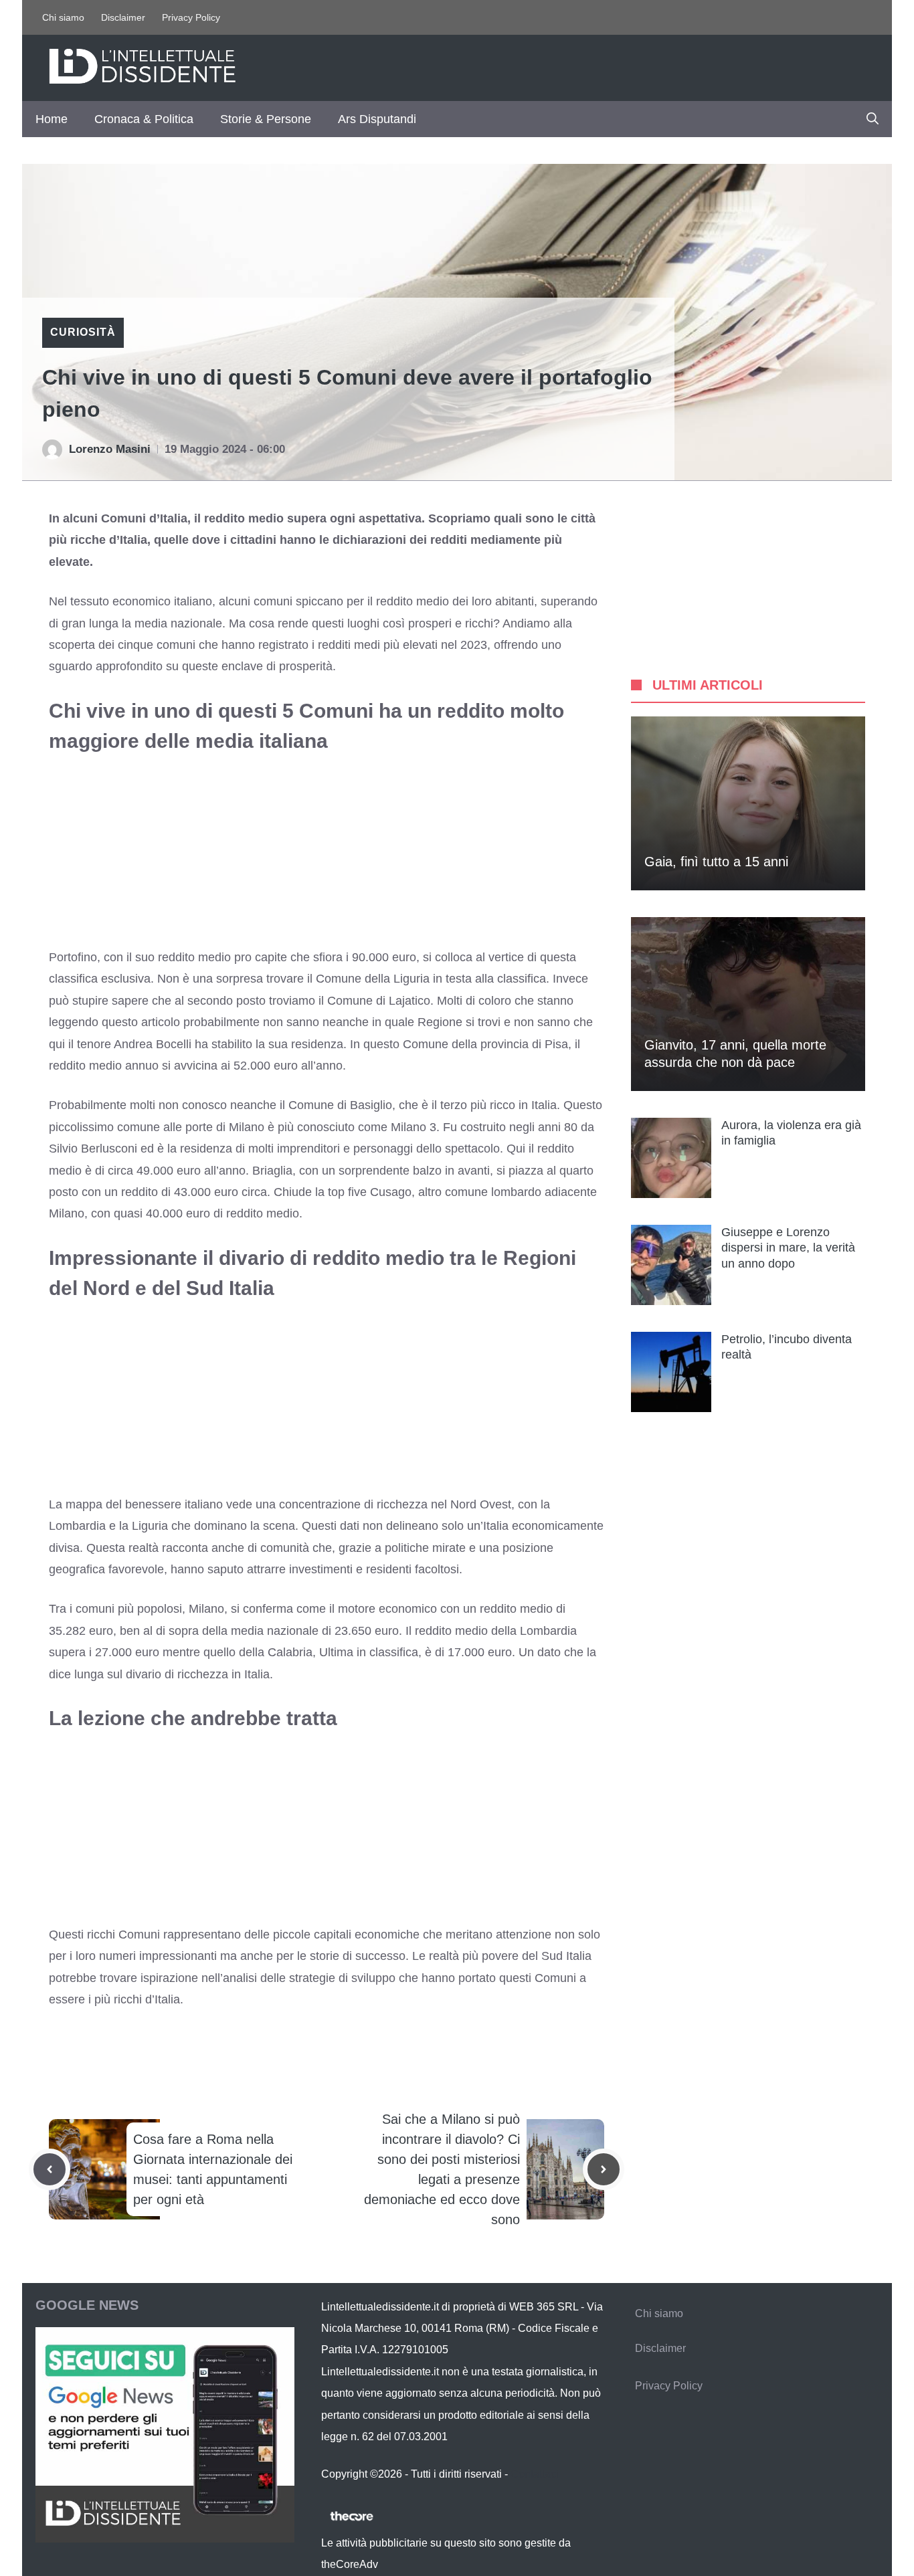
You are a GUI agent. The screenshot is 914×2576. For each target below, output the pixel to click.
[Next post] (604, 2169)
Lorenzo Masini (110, 449)
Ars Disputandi (377, 119)
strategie (312, 1978)
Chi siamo (63, 17)
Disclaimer (123, 17)
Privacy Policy (191, 17)
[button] (873, 119)
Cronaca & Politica (144, 119)
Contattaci (535, 2474)
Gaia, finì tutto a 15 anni (716, 862)
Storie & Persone (266, 119)
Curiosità (83, 332)
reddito (433, 1631)
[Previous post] (50, 2169)
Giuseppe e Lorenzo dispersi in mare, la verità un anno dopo (788, 1248)
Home (52, 119)
